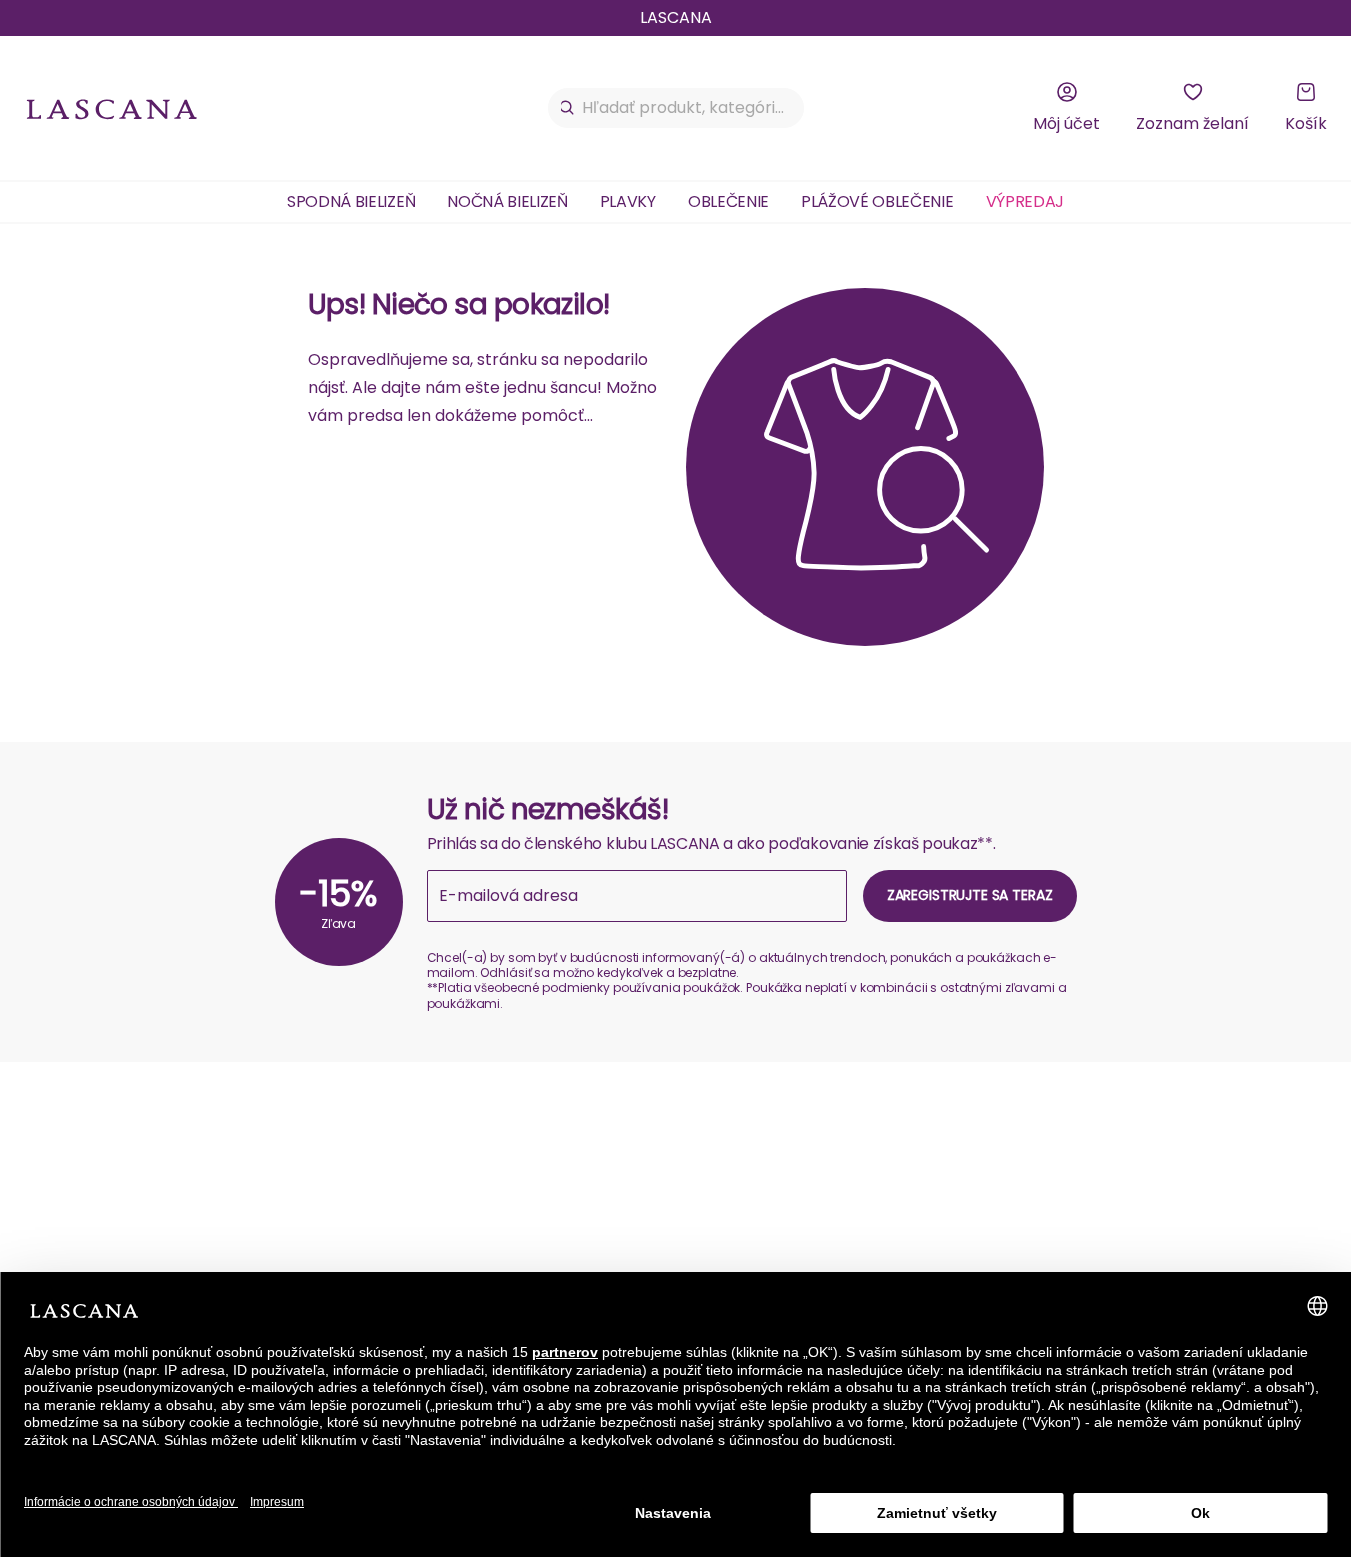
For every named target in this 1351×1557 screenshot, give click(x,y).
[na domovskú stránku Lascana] (112, 108)
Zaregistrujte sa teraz (970, 895)
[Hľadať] (567, 108)
